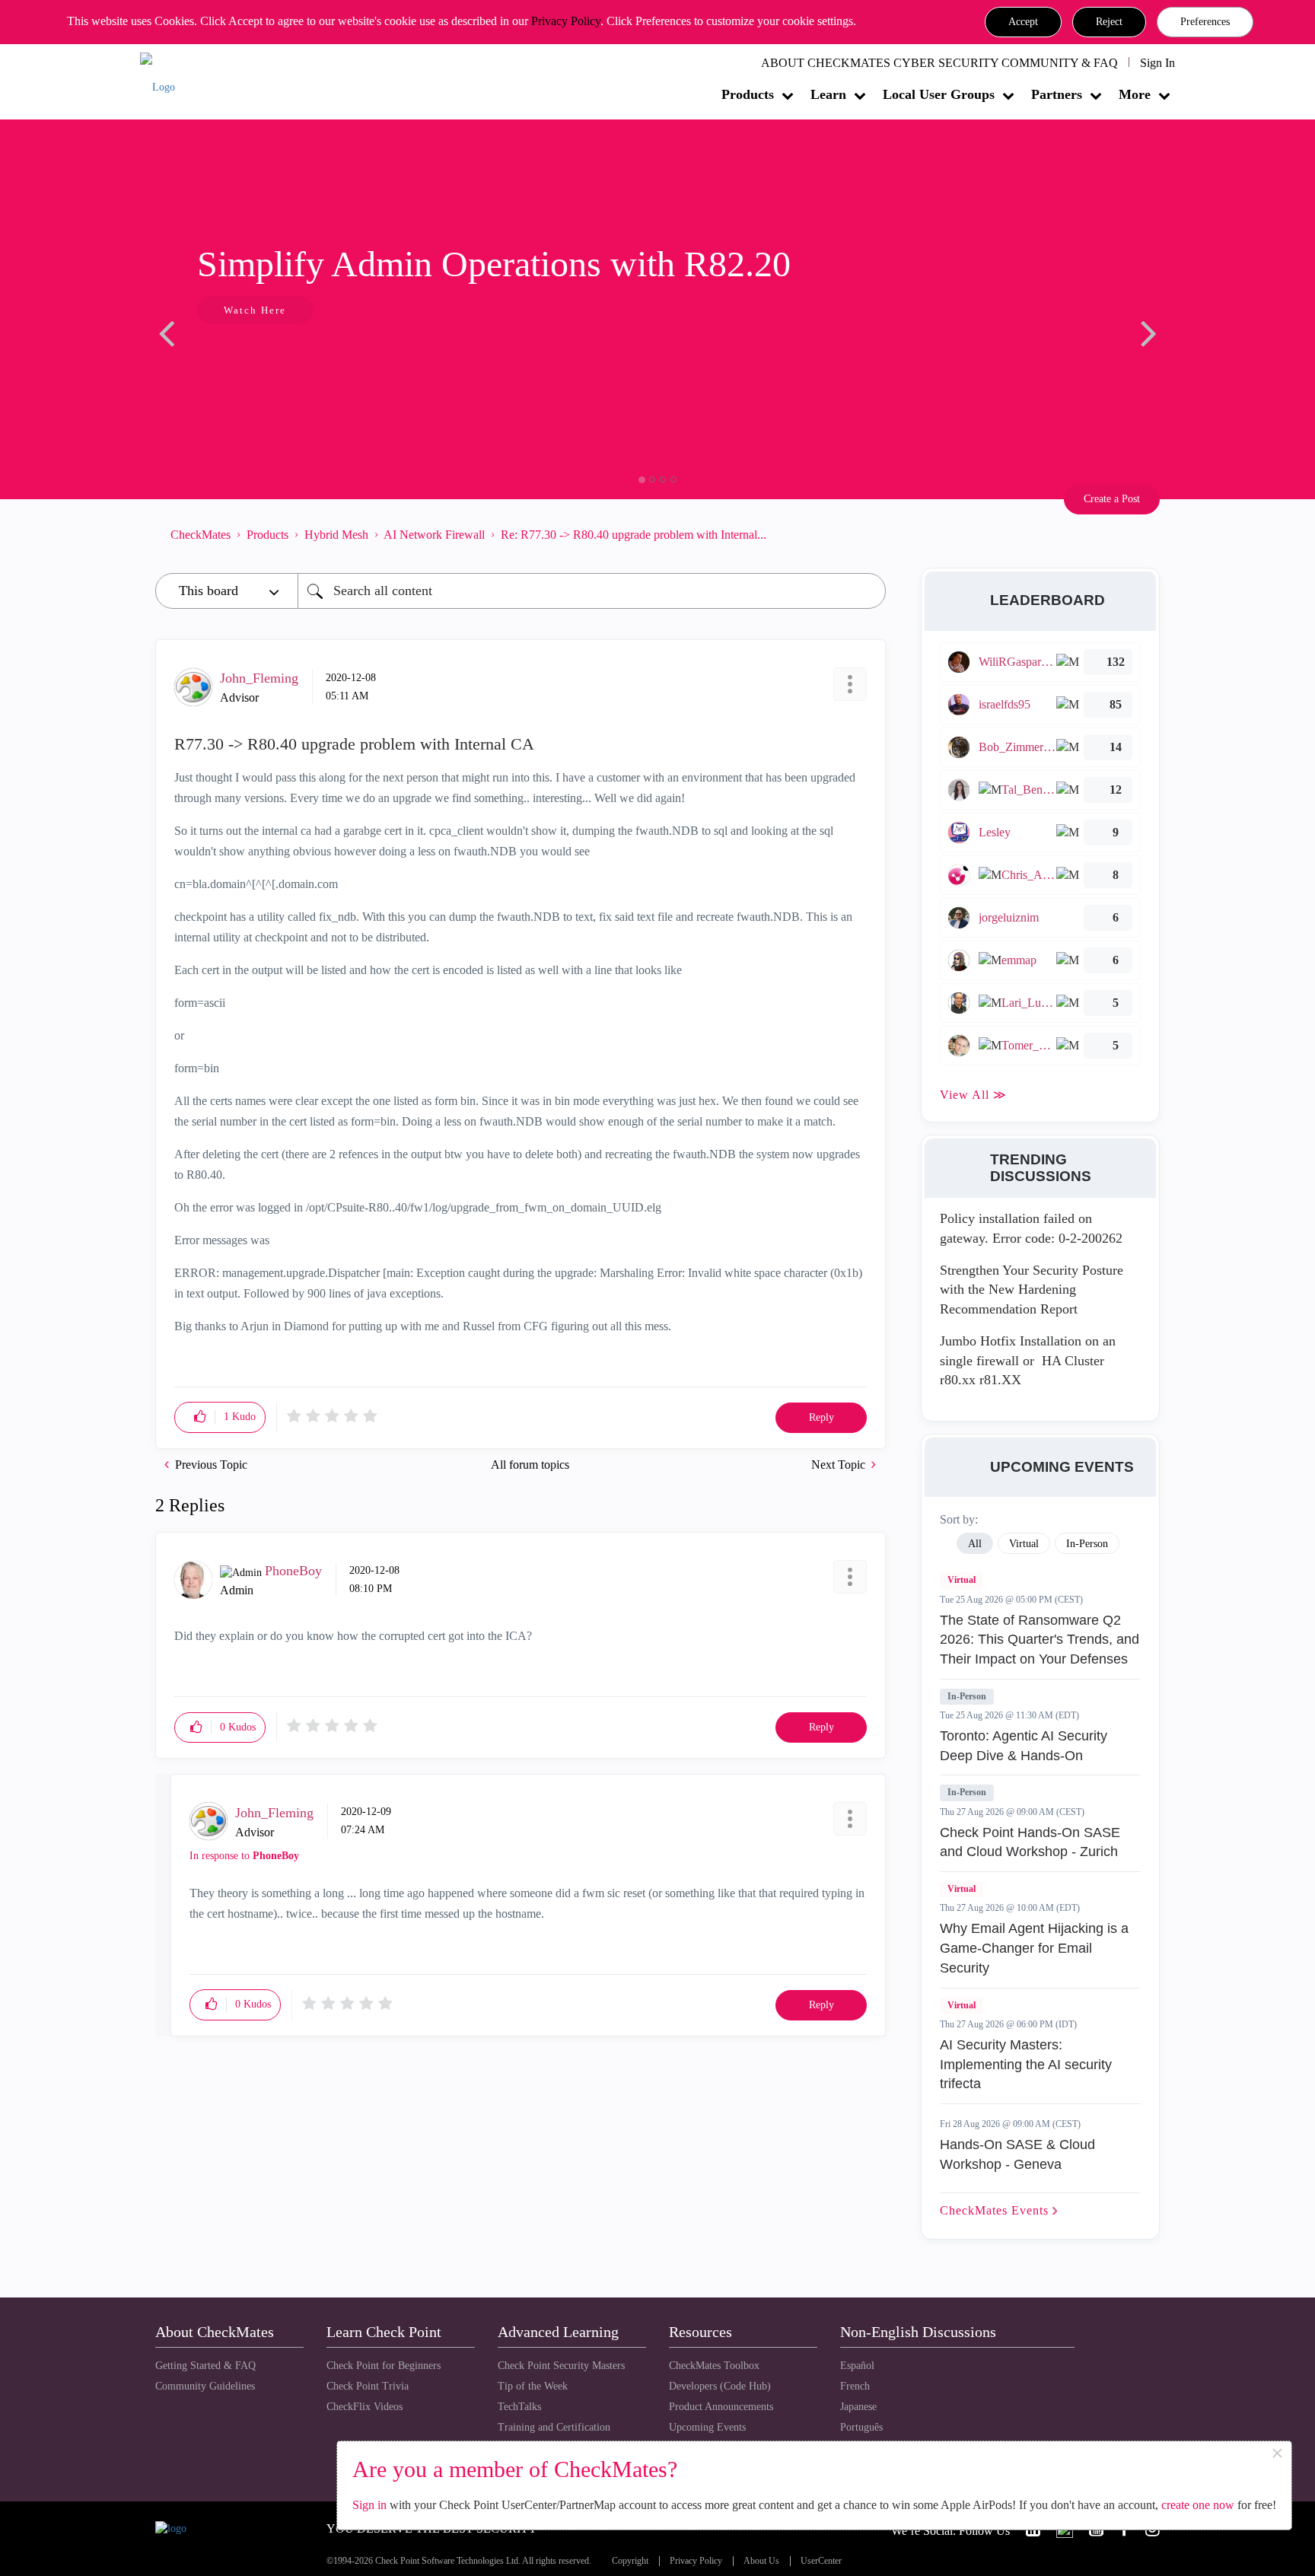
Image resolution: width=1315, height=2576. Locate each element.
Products (748, 94)
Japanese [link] (858, 2407)
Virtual (962, 1580)
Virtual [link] (1024, 1544)
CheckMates (201, 535)
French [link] (855, 2386)
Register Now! (263, 357)
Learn (828, 94)
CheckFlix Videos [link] (365, 2407)
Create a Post (1112, 499)
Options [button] (867, 534)
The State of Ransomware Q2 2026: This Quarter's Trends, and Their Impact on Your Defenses (1040, 1640)
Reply (821, 1417)
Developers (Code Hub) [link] (720, 2386)
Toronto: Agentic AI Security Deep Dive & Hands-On (1024, 1746)
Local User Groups (939, 94)
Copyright (630, 2561)
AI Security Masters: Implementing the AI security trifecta (1026, 2064)
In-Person (967, 1696)
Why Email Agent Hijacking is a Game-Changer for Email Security (1034, 1948)
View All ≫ (973, 1095)
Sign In (1157, 63)
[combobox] (592, 591)
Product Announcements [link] (721, 2407)
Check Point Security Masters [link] (561, 2366)
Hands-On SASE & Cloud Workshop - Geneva (1017, 2154)
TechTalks (519, 2407)
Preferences (1205, 22)
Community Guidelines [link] (205, 2386)
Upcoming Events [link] (707, 2427)
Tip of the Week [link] (533, 2386)
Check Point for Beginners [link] (384, 2366)
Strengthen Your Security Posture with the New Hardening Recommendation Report (1032, 1290)
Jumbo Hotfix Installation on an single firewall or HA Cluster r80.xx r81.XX (1028, 1360)
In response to (244, 1856)
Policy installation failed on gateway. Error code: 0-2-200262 (1031, 1228)
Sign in (369, 2505)
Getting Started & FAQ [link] (205, 2366)
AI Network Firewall (434, 535)
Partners (1057, 94)
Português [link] (861, 2427)
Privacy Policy (566, 21)
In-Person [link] (1087, 1544)
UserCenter (821, 2561)
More (1135, 94)
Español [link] (857, 2366)
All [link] (975, 1544)
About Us (761, 2561)
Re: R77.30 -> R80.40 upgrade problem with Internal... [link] (634, 535)
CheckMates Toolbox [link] (714, 2366)
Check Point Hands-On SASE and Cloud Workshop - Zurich (1030, 1842)
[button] (1023, 22)
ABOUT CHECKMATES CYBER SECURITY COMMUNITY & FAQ (939, 63)
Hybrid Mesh (336, 535)
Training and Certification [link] (554, 2427)
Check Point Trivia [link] (368, 2386)
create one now (1198, 2505)
